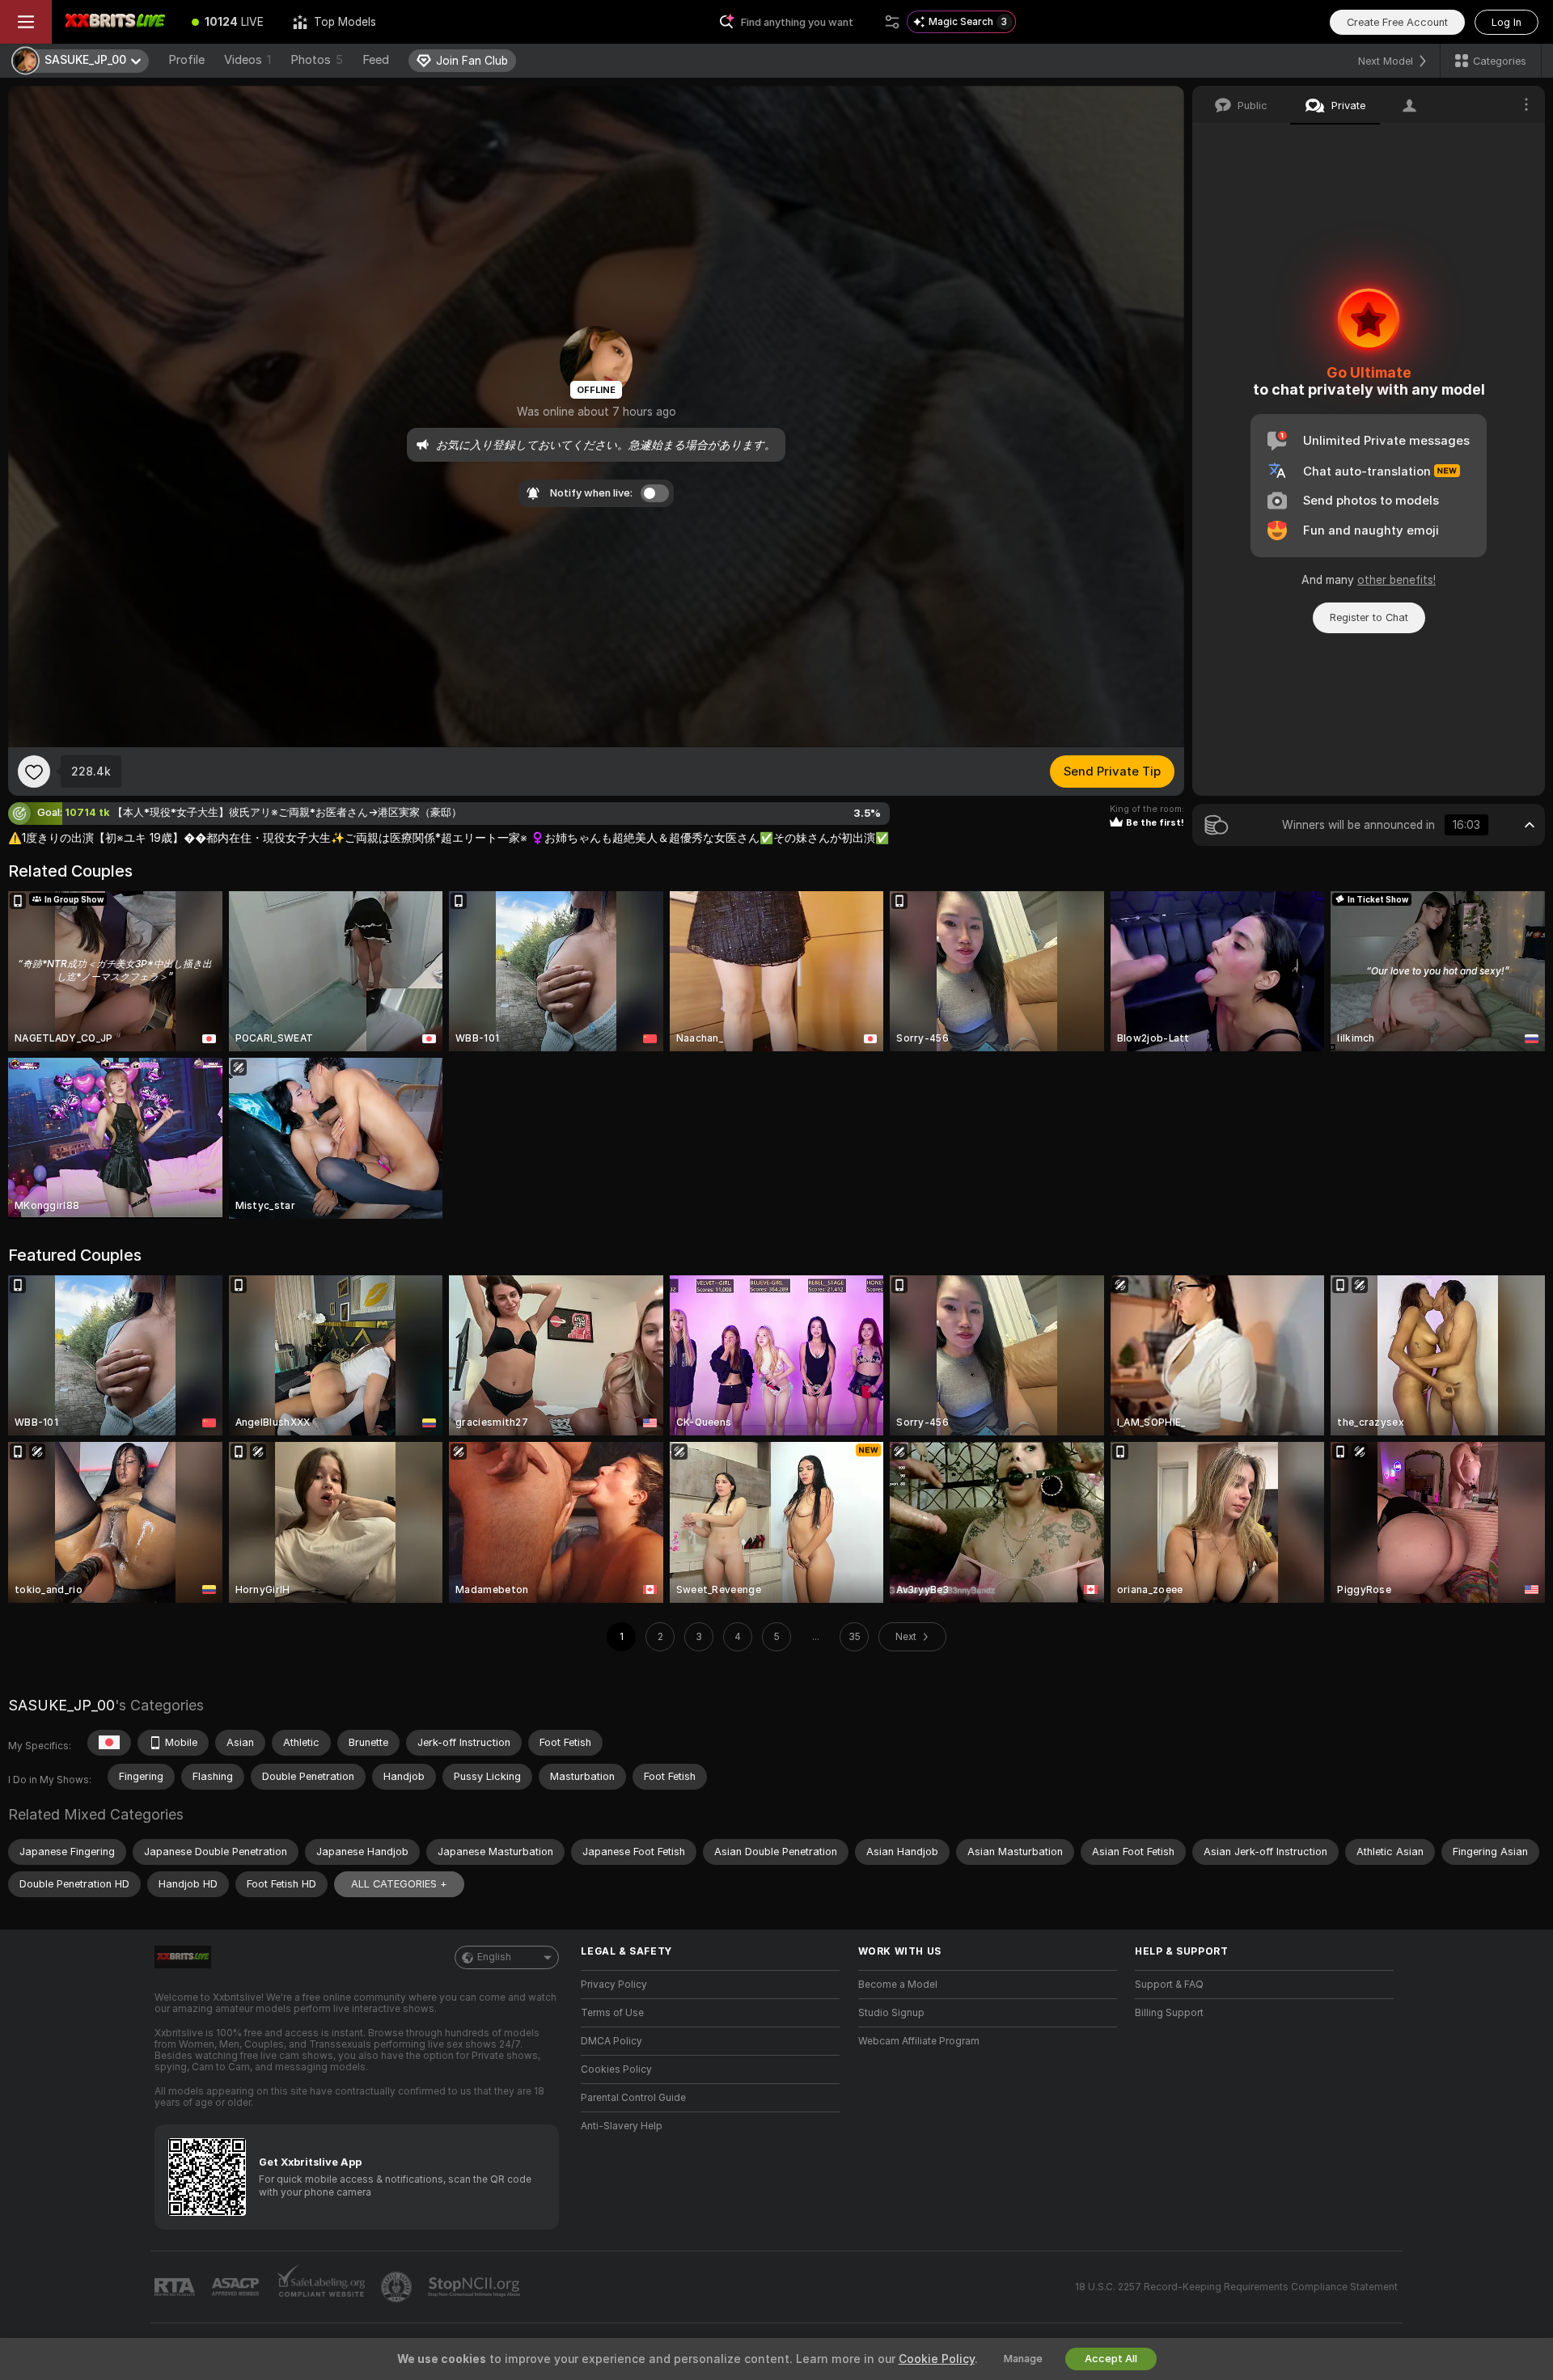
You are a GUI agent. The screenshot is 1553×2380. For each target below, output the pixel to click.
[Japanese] (109, 1743)
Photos (317, 60)
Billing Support (1169, 2013)
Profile (186, 60)
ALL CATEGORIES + (399, 1884)
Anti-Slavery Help (622, 2126)
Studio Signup (891, 2013)
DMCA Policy (611, 2041)
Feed (376, 60)
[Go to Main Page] (114, 22)
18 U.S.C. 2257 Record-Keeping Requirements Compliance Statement (1236, 2287)
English (494, 1957)
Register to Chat (1369, 617)
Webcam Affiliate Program (919, 2041)
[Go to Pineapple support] (398, 2287)
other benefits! (1396, 580)
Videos (248, 60)
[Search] (892, 22)
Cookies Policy (616, 2069)
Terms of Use (612, 2013)
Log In (1506, 22)
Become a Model (898, 1985)
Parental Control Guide (633, 2098)
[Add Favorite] (34, 771)
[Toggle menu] (26, 22)
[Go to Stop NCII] (476, 2287)
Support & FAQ (1169, 1985)
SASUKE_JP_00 (61, 1705)
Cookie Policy (937, 2359)
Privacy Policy (614, 1985)
